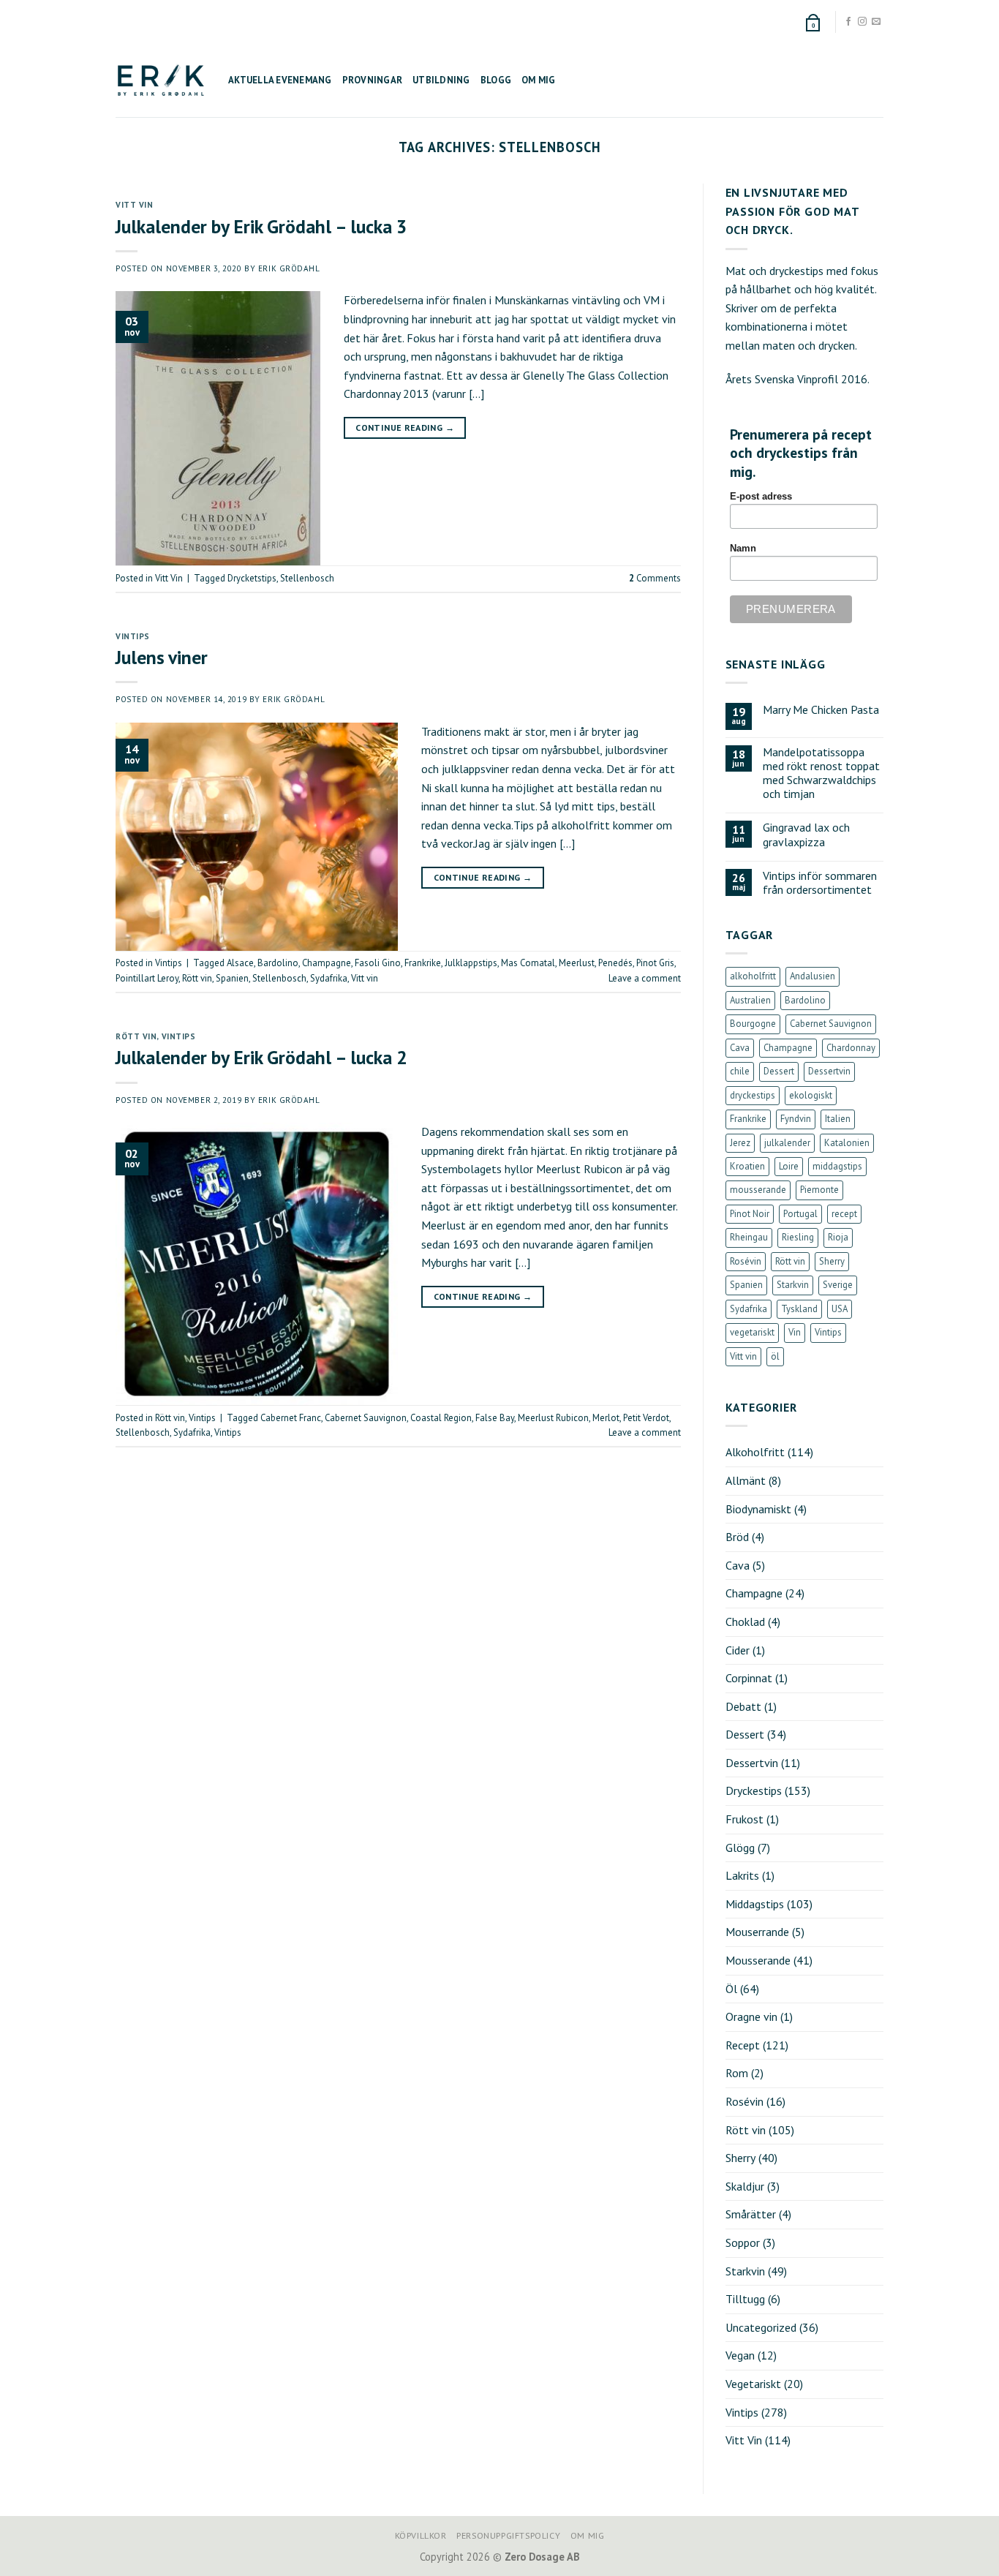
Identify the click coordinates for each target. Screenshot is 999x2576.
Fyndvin (796, 1119)
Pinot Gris (655, 963)
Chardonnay (851, 1048)
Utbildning (441, 80)
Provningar (373, 80)
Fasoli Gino (378, 963)
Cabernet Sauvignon (366, 1418)
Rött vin (197, 978)
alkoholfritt (753, 976)
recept (844, 1214)
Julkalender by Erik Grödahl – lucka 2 (261, 1057)
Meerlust (577, 963)
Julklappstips (471, 963)
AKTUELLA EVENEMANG (280, 80)
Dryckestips (754, 1790)
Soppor (743, 2242)
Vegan (740, 2355)
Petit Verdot (646, 1418)
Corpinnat (749, 1678)
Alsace (240, 963)
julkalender (787, 1143)
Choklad (745, 1622)
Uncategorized (761, 2327)
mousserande (758, 1190)
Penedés (615, 963)
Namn (743, 549)
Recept (743, 2045)
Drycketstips (252, 578)
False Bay (495, 1418)
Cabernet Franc (291, 1418)
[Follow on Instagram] (862, 22)
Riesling (798, 1237)
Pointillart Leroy (147, 978)
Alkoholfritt (755, 1452)
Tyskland (799, 1309)
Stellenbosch (307, 578)
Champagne (327, 963)
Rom (737, 2073)
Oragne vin (751, 2016)
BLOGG (496, 80)
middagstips (837, 1166)
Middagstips (755, 1904)
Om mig (539, 80)
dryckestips (753, 1095)
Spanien (232, 978)
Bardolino (278, 963)
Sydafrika (329, 978)
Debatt (743, 1706)
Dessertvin (829, 1071)
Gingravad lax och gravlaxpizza (806, 835)
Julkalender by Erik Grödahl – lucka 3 (261, 226)
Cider (738, 1650)
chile (740, 1071)
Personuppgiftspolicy (508, 2535)
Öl (731, 1989)
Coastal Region (441, 1418)
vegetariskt (752, 1332)
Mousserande (758, 1960)
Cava (740, 1048)
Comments (655, 578)
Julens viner (162, 657)
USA (840, 1309)
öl (775, 1356)
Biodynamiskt (758, 1509)
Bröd (737, 1537)
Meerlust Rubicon (553, 1418)
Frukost (744, 1819)
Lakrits (742, 1875)
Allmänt (746, 1480)
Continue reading (405, 428)
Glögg (740, 1848)
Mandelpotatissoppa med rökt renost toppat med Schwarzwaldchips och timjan (821, 773)
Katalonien (847, 1143)
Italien (838, 1119)
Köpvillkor (421, 2535)
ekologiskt (811, 1095)
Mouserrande (757, 1932)
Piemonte (819, 1190)
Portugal (800, 1214)
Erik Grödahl (289, 268)
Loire (789, 1166)
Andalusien (813, 976)
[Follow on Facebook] (848, 22)
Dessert (779, 1071)
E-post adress (761, 497)
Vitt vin (365, 978)
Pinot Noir (750, 1214)
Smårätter (751, 2214)
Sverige (838, 1285)
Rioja (838, 1237)
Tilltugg (745, 2299)
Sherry (832, 1261)
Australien (750, 1000)
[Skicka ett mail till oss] (876, 22)
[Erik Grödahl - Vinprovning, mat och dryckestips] (161, 80)
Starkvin (793, 1285)
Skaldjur (745, 2186)
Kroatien (747, 1166)
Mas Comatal (528, 963)
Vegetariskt (753, 2384)
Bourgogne (753, 1024)
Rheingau (749, 1237)
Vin (795, 1332)
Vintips (133, 636)
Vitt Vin (134, 205)
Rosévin (746, 1261)
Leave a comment (645, 978)
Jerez (740, 1143)
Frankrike (423, 963)
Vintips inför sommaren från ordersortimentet (820, 883)
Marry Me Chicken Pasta (821, 710)
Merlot (606, 1418)
